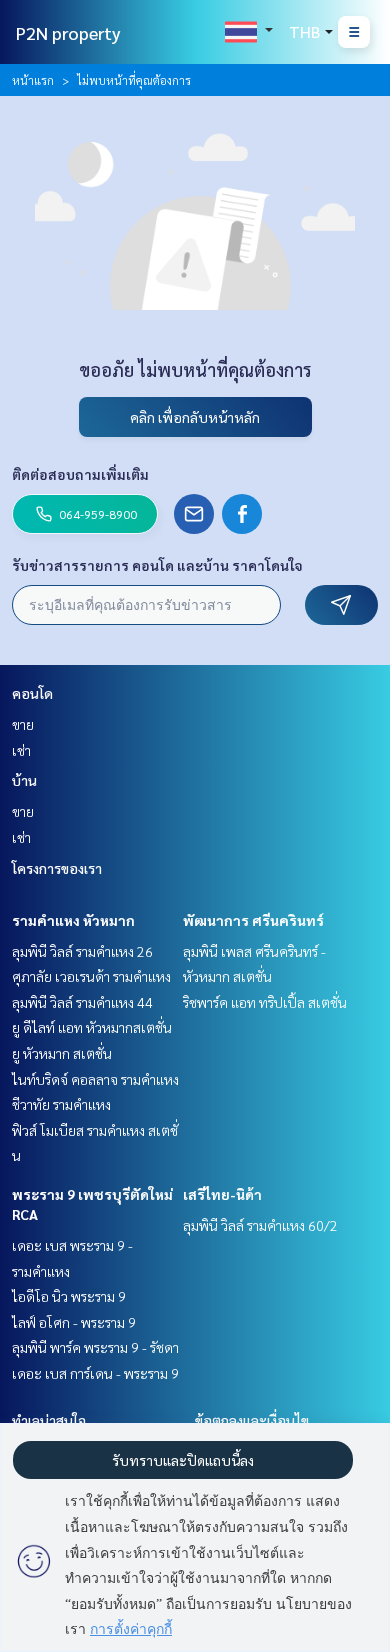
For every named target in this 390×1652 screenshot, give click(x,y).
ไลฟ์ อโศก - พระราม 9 (74, 1322)
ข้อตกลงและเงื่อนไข (252, 1420)
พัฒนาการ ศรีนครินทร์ (253, 920)
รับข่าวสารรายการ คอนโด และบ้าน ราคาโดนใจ (157, 565)
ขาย (23, 724)
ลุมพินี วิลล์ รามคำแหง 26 (82, 951)
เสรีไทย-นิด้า (222, 1194)
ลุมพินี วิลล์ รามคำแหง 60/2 (260, 1225)
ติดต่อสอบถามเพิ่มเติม (80, 474)
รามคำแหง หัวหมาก (73, 920)
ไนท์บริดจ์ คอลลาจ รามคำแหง (95, 1079)
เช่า (21, 750)
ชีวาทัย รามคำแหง (61, 1104)
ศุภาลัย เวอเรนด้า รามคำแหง (91, 976)
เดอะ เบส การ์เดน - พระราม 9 (95, 1373)
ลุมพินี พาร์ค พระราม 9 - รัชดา (95, 1347)
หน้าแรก (33, 80)
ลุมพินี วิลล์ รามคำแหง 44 (82, 1002)
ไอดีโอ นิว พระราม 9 (69, 1296)
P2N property (68, 32)
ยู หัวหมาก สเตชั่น (62, 1053)
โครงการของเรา (57, 868)
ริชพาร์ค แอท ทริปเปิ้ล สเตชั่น (265, 1002)
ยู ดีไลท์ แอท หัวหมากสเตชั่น (92, 1027)
